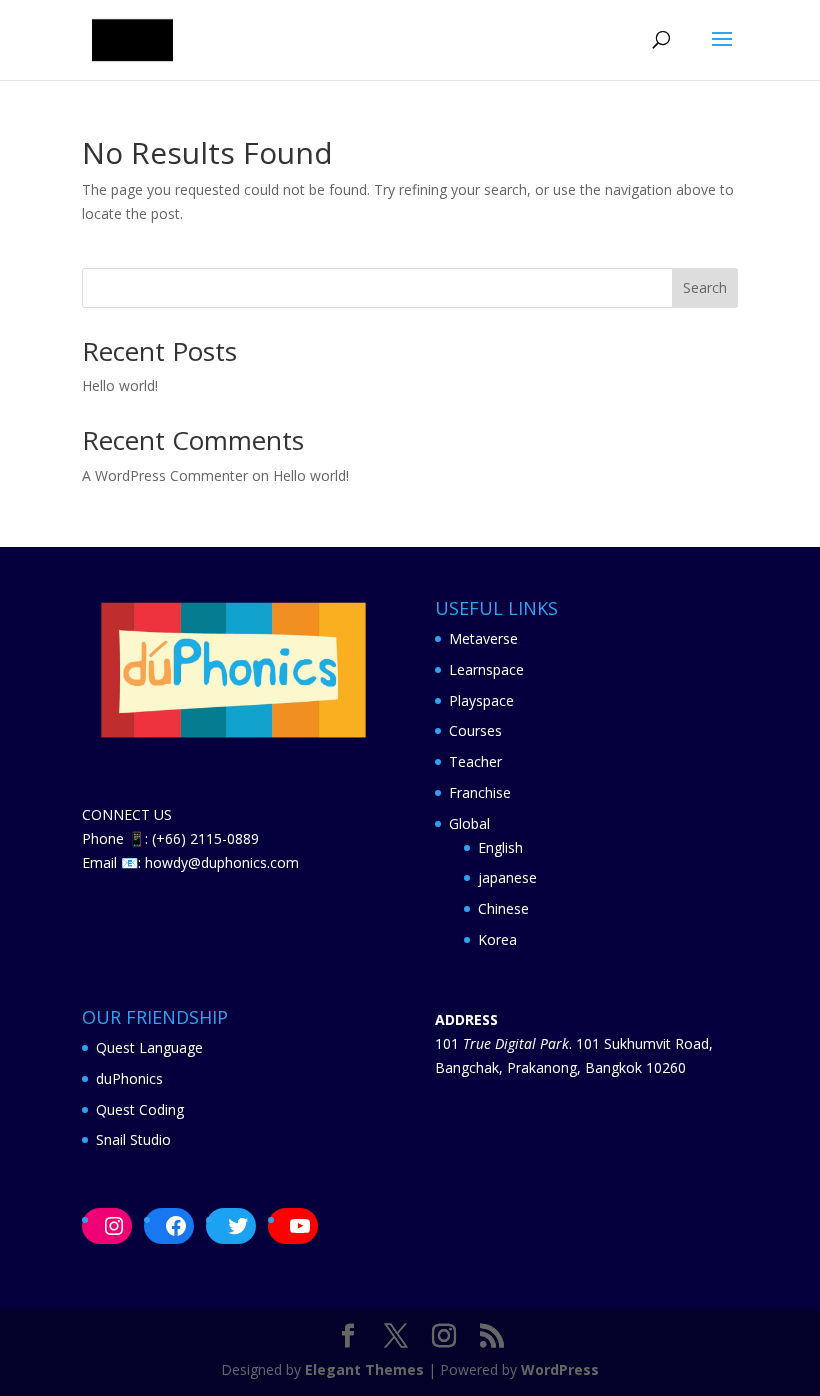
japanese (507, 877)
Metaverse (483, 638)
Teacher (475, 761)
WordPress (560, 1369)
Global (469, 823)
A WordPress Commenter (165, 475)
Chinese (503, 908)
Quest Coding (140, 1109)
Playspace (481, 700)
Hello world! (120, 385)
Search (705, 287)
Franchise (480, 792)
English (500, 847)
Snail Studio (133, 1139)
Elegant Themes (364, 1369)
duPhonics (129, 1078)
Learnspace (486, 669)
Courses (475, 730)
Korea (497, 939)
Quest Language (149, 1047)
